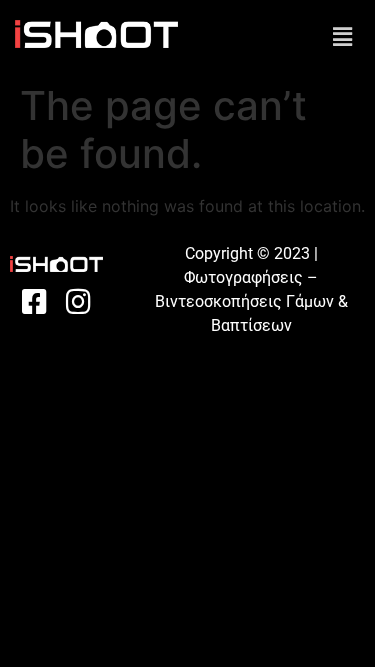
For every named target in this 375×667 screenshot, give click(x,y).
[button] (343, 36)
